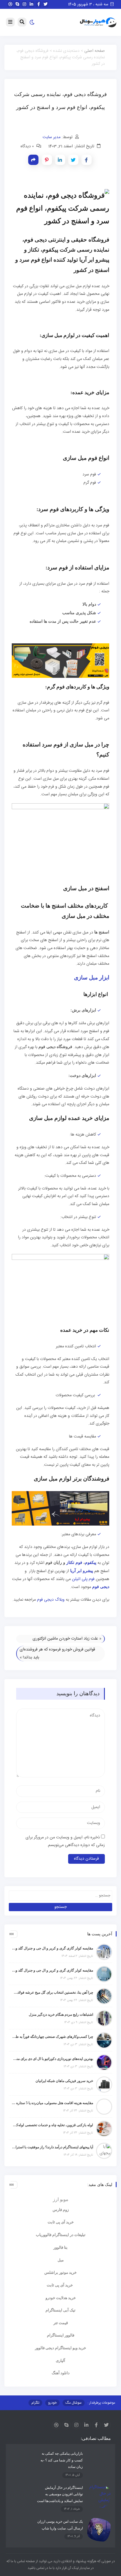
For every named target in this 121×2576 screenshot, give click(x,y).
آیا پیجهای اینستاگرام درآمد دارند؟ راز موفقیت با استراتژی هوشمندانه (52, 2147)
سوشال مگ (74, 2403)
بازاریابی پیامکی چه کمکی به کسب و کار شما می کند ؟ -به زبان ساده (62, 2460)
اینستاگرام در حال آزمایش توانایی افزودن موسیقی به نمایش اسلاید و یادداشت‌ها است (60, 2494)
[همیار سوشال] (98, 23)
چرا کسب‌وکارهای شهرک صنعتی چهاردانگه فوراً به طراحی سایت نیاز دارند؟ (52, 2037)
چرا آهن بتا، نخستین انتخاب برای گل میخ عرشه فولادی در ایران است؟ (52, 1992)
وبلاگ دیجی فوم (51, 1600)
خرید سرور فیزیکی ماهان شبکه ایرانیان (64, 2081)
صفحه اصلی (95, 51)
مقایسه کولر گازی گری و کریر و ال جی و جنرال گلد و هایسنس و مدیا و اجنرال (52, 1948)
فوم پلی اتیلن (83, 1579)
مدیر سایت (52, 137)
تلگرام (35, 2403)
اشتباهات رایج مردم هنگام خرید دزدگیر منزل (61, 2015)
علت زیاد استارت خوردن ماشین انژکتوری (65, 1639)
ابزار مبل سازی (92, 978)
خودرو (52, 2403)
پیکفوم (91, 1563)
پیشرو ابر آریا (82, 1571)
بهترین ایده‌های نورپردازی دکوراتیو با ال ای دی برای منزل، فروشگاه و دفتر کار (52, 2059)
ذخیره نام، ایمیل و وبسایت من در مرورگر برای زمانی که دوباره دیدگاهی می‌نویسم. (65, 1841)
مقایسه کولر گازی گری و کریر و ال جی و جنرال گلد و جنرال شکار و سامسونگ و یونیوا (52, 1970)
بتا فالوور (60, 2247)
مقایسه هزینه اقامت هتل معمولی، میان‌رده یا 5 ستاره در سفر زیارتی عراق (52, 2103)
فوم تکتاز (74, 1563)
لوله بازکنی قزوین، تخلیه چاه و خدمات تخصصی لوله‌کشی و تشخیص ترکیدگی (52, 2125)
